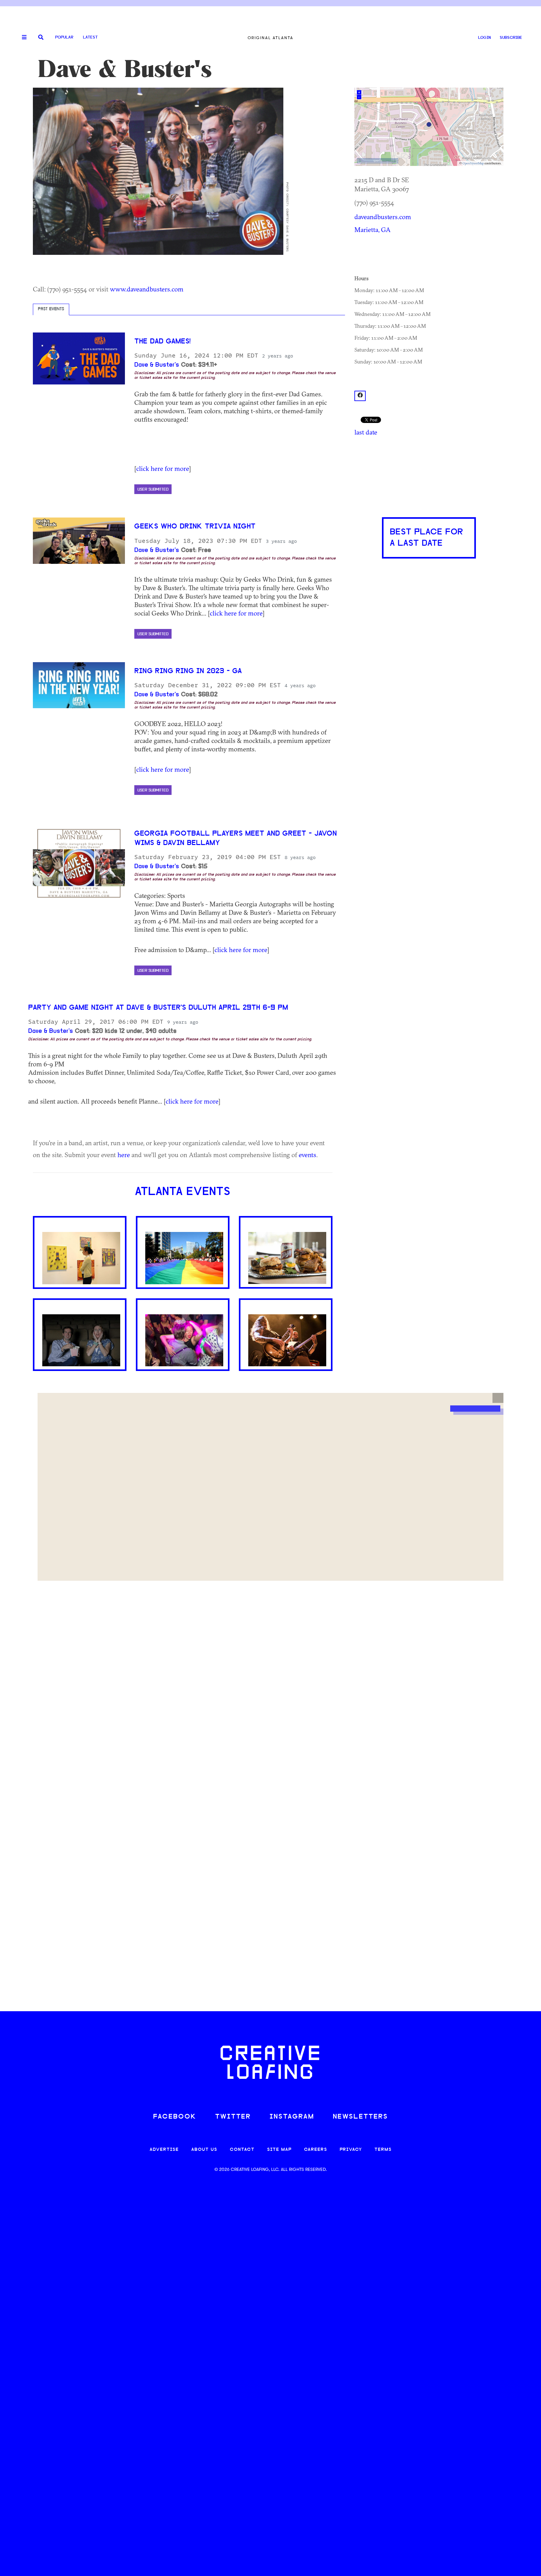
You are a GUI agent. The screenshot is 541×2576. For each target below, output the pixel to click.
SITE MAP (279, 2150)
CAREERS (316, 2150)
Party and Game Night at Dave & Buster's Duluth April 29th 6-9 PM (158, 1008)
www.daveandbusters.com (147, 289)
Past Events (51, 309)
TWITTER (233, 2117)
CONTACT (242, 2150)
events (307, 1155)
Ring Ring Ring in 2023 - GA (188, 671)
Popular (64, 37)
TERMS (383, 2150)
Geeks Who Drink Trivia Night (195, 527)
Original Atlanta (270, 38)
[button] (498, 1398)
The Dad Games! (162, 342)
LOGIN (484, 38)
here (124, 1155)
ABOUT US (204, 2150)
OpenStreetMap (473, 163)
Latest (90, 37)
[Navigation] (22, 38)
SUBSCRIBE (511, 38)
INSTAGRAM (292, 2117)
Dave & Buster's (157, 365)
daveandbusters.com (383, 217)
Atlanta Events (183, 1192)
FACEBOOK (175, 2117)
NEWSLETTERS (360, 2117)
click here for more (162, 468)
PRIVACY (351, 2150)
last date (366, 432)
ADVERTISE (164, 2150)
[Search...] (41, 38)
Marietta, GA (373, 229)
